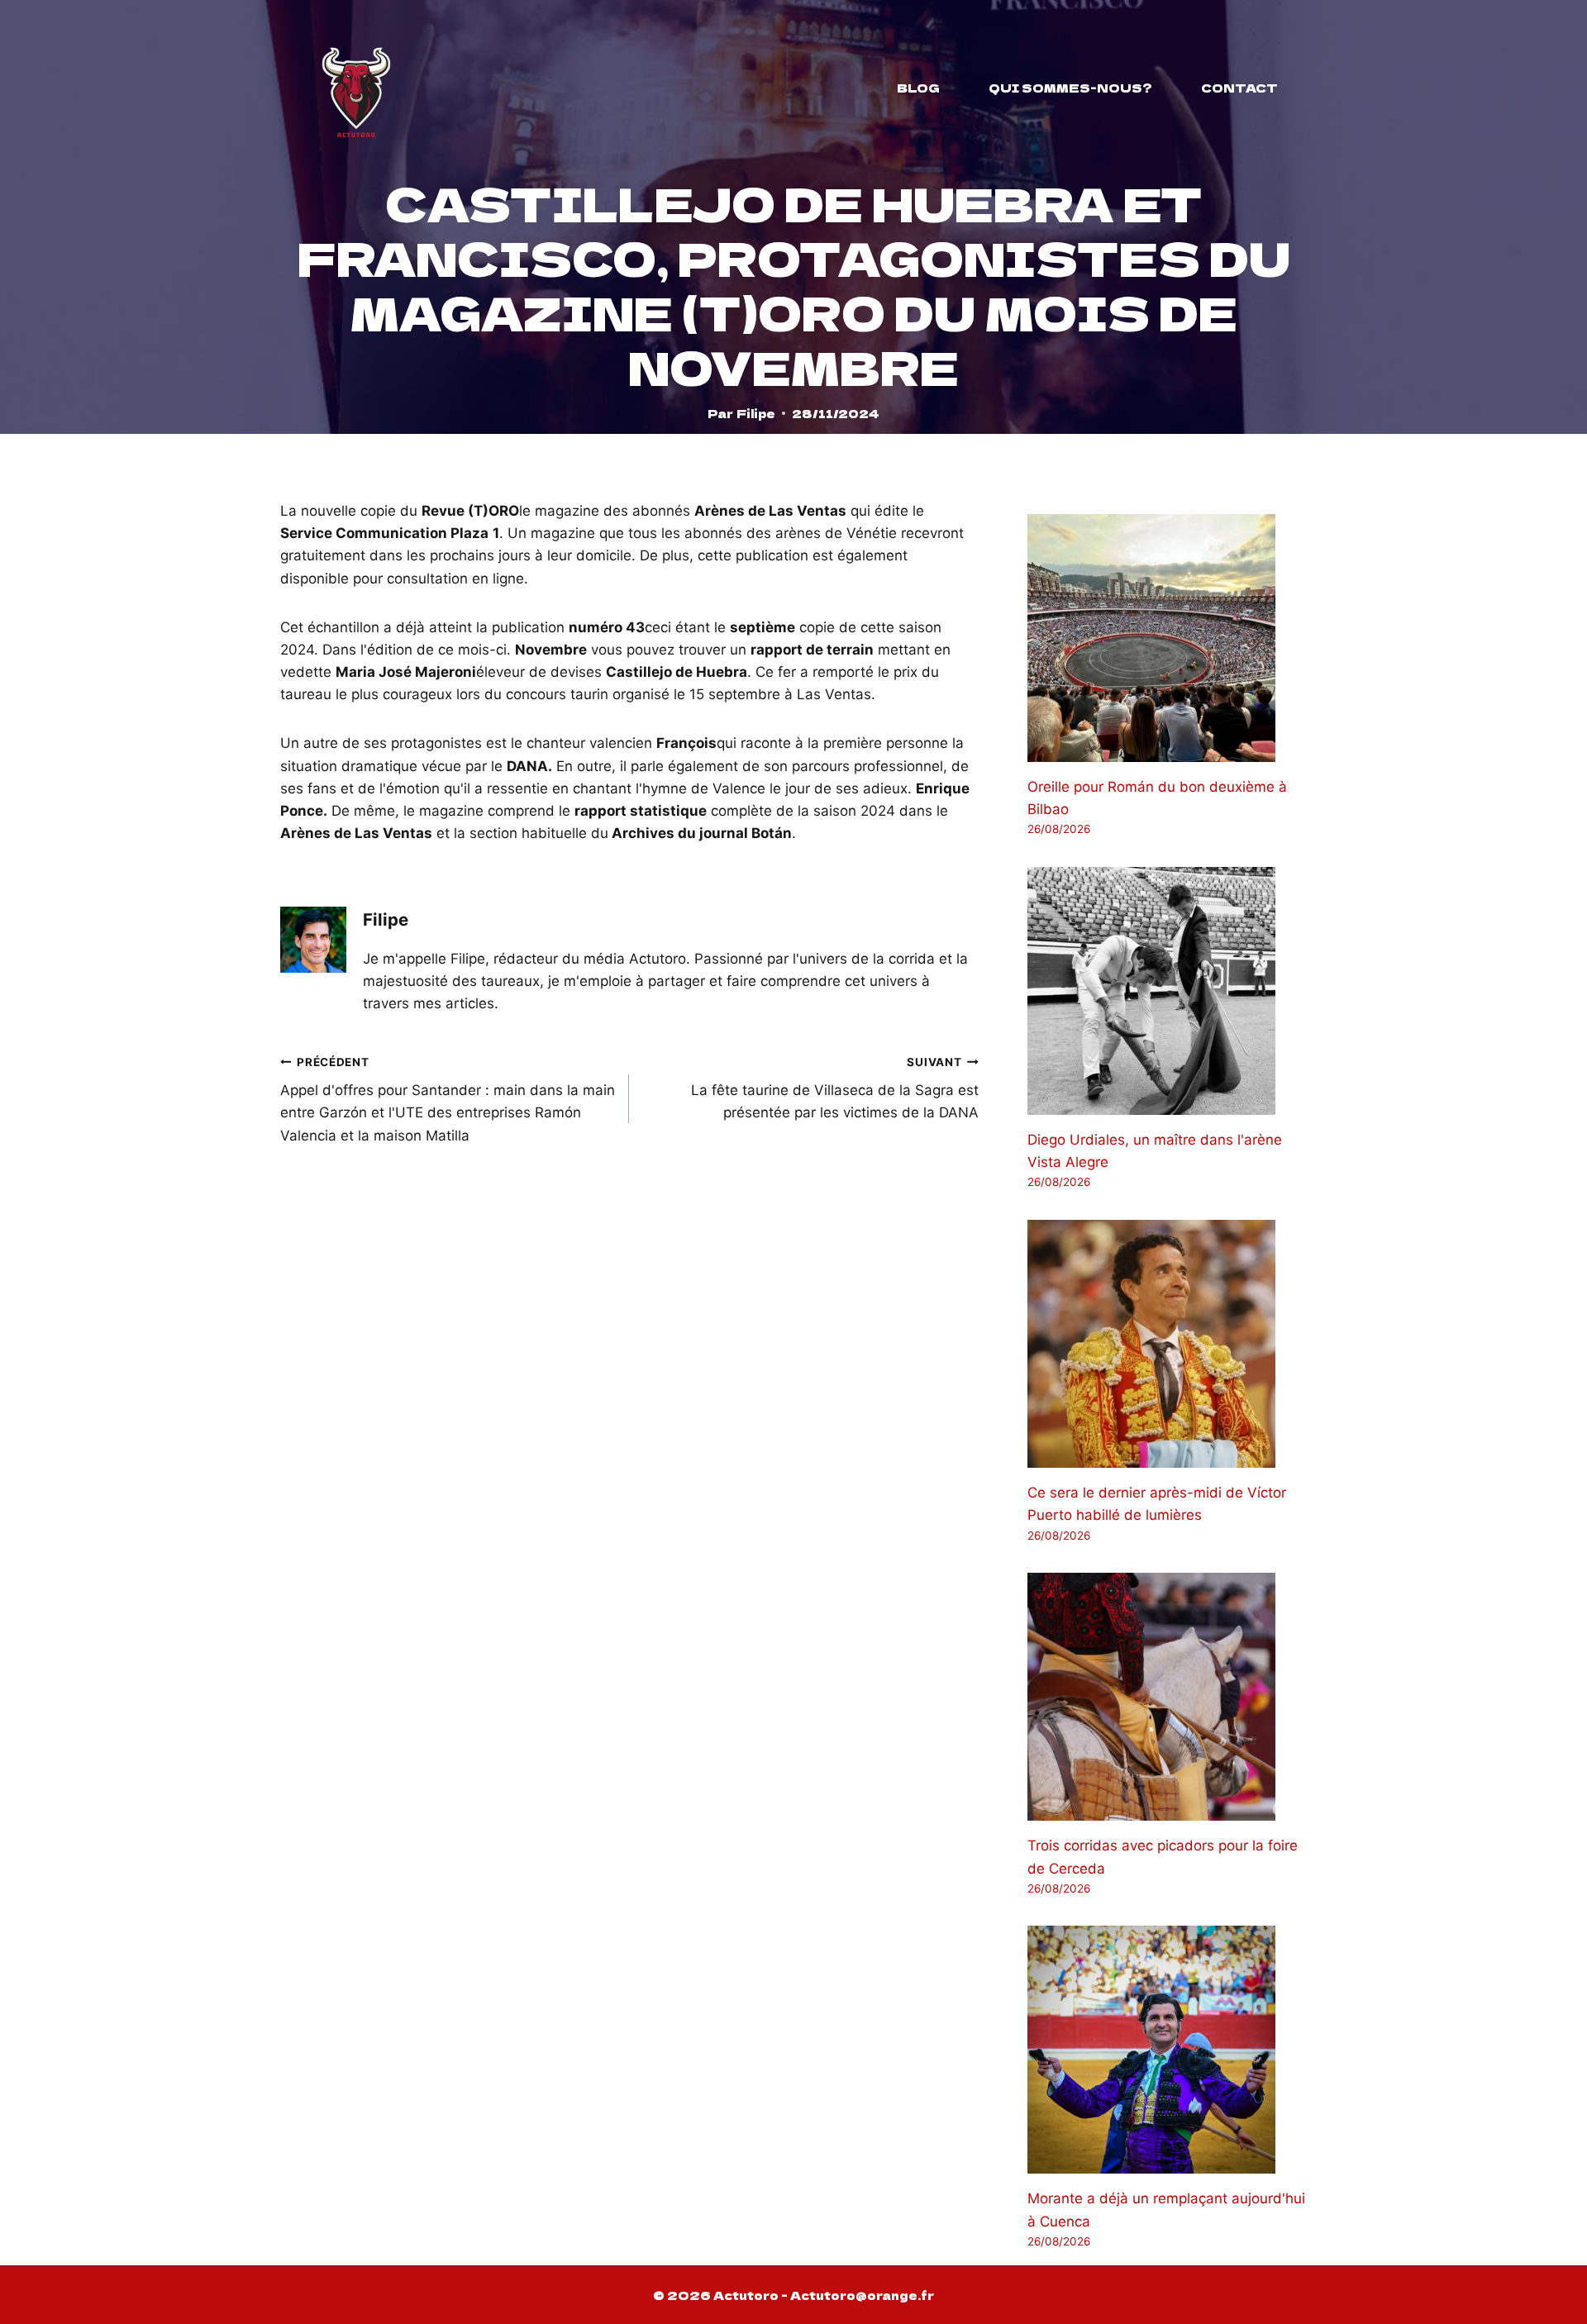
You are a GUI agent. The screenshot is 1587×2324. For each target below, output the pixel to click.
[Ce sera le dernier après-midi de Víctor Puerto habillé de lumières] (1167, 1344)
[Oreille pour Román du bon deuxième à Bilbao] (1167, 638)
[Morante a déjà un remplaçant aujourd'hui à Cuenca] (1167, 2050)
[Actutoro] (356, 88)
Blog (918, 88)
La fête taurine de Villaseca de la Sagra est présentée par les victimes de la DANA (834, 1088)
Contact (1239, 88)
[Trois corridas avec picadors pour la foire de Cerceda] (1167, 1697)
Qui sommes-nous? (1070, 88)
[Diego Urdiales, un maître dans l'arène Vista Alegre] (1167, 991)
